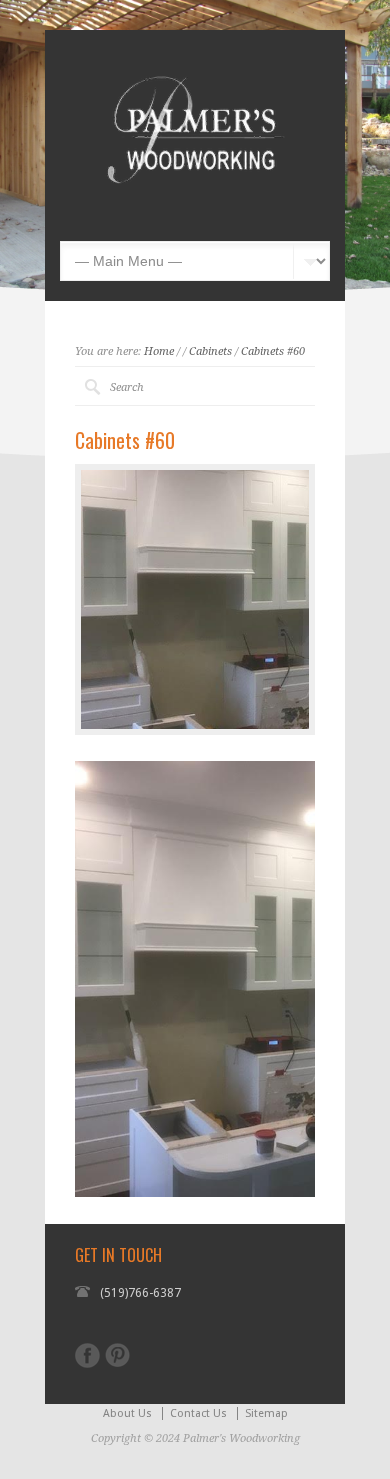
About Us (127, 1413)
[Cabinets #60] (195, 599)
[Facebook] (87, 1355)
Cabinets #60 (273, 351)
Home (159, 351)
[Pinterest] (117, 1355)
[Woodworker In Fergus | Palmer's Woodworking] (195, 211)
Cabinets (210, 351)
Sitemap (266, 1413)
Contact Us (198, 1413)
